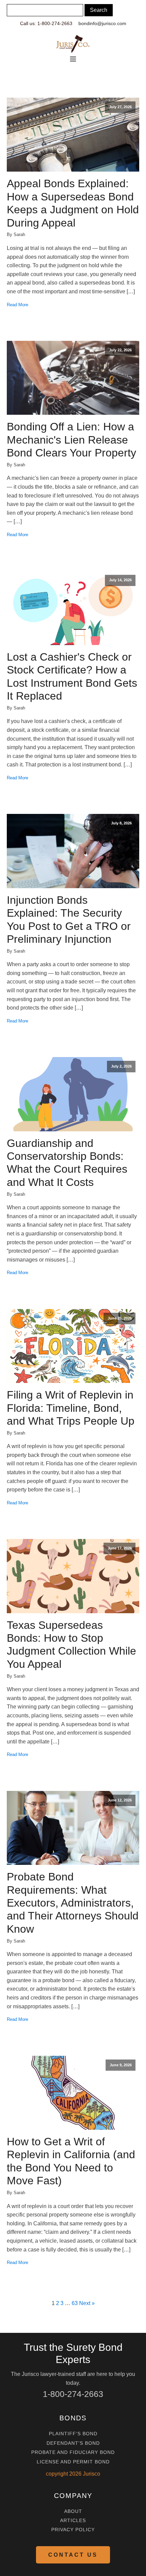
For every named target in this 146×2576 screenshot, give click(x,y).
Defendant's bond (73, 2443)
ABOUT (73, 2511)
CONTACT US (73, 2555)
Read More (17, 305)
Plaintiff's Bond (73, 2434)
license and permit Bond (73, 2462)
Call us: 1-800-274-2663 (46, 23)
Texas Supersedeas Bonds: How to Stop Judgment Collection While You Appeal (71, 1645)
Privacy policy (73, 2530)
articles (73, 2521)
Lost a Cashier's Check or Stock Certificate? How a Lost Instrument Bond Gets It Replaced (72, 676)
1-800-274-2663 (73, 2394)
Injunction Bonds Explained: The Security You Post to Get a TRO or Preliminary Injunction (69, 920)
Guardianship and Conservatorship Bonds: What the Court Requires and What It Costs (67, 1163)
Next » (87, 2303)
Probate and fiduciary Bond (73, 2452)
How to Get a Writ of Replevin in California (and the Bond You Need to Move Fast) (71, 2161)
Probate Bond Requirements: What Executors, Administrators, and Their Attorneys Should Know (73, 1903)
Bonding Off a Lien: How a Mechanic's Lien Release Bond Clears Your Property (71, 440)
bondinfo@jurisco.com (102, 23)
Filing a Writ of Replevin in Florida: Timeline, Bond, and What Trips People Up (71, 1408)
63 (75, 2303)
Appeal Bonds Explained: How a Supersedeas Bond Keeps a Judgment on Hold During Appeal (73, 203)
